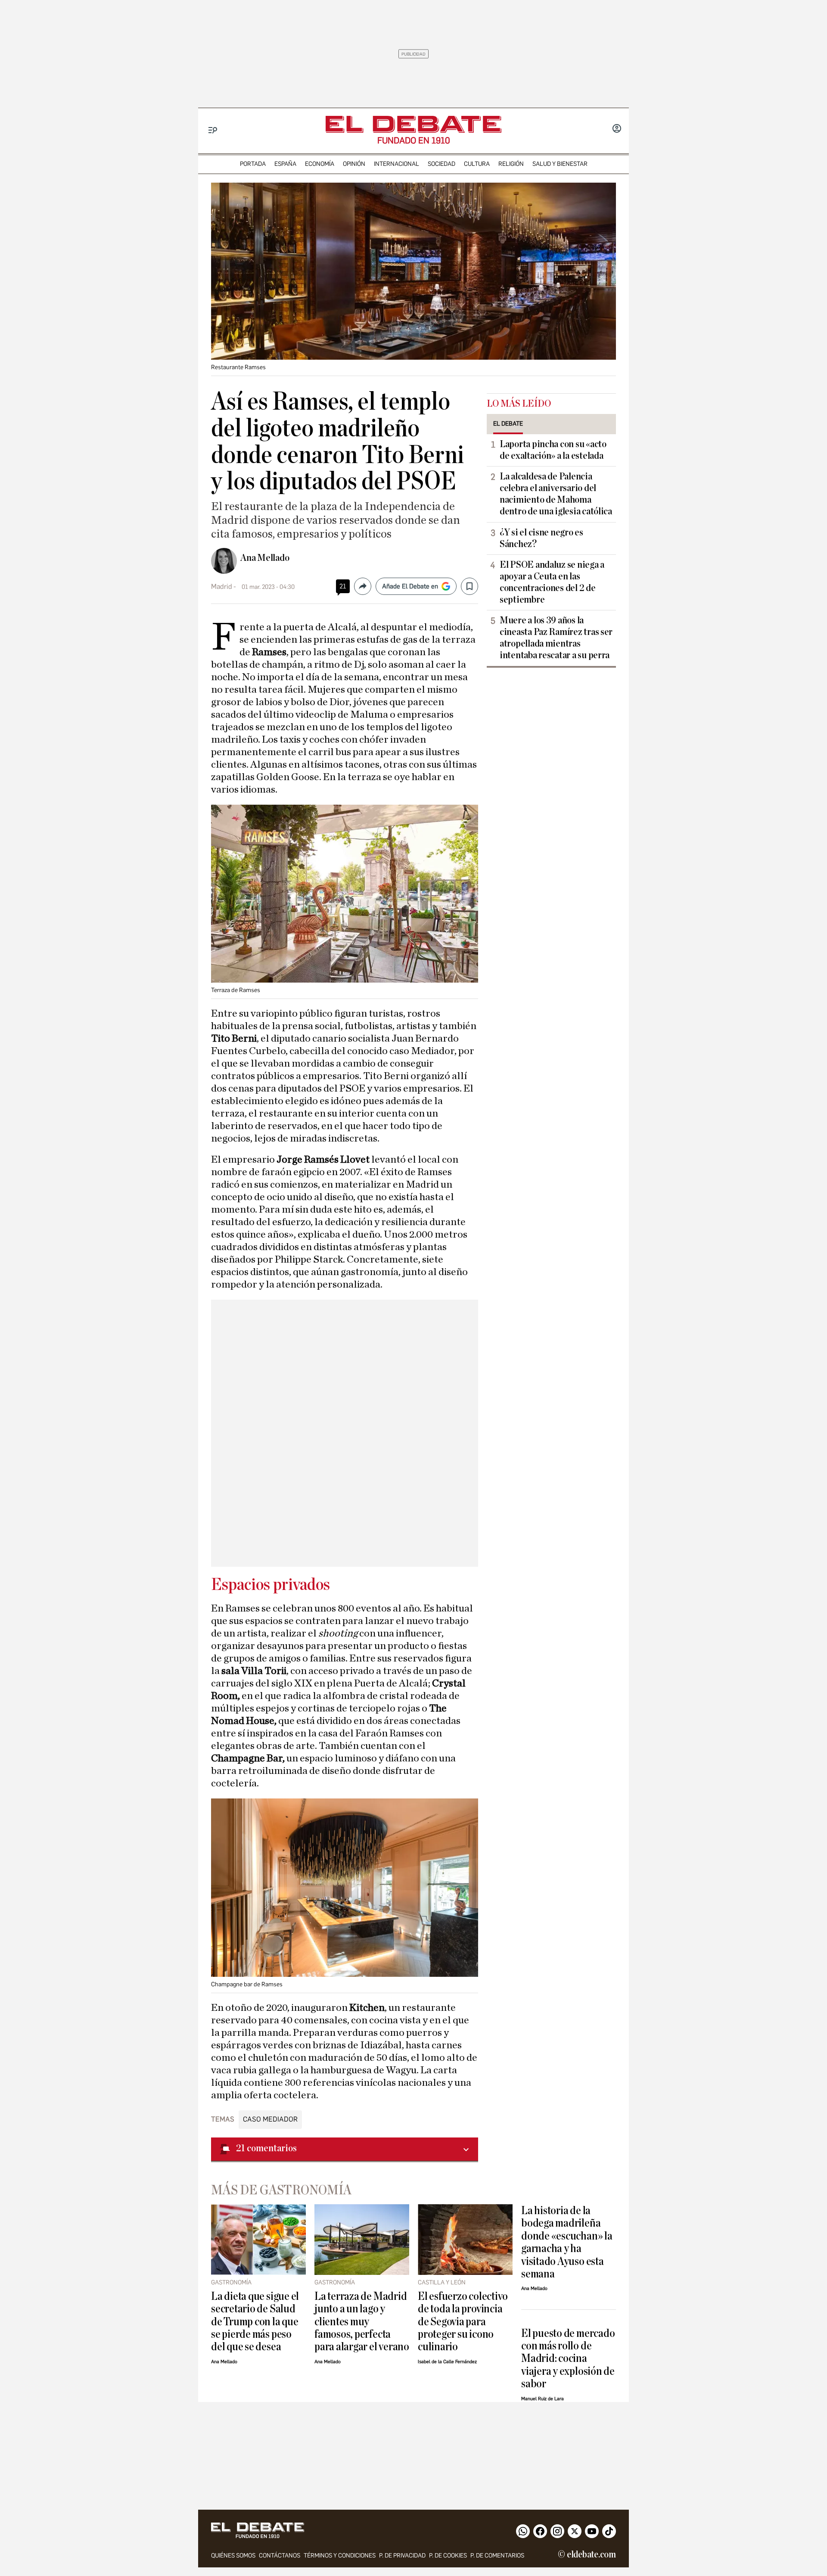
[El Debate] (413, 124)
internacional (396, 164)
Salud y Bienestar (560, 164)
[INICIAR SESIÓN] (617, 129)
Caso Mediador (270, 2119)
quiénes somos (233, 2556)
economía (320, 164)
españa (285, 164)
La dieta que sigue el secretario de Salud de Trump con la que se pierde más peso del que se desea (255, 2322)
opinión (354, 164)
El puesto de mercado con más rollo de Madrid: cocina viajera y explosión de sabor (568, 2359)
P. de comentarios (497, 2556)
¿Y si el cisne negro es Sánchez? (541, 538)
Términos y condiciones (340, 2556)
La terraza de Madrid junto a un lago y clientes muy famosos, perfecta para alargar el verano (362, 2322)
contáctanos (280, 2556)
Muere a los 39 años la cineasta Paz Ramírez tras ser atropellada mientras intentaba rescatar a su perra (556, 638)
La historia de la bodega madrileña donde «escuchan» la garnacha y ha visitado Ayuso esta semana (567, 2242)
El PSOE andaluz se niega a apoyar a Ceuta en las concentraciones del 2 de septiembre (552, 582)
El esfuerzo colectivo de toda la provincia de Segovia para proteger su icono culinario (463, 2322)
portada (253, 164)
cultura (477, 164)
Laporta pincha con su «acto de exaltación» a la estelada (553, 450)
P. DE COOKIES (448, 2556)
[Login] (617, 129)
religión (511, 164)
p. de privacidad (402, 2556)
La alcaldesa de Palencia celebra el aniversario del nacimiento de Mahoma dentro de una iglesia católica (556, 494)
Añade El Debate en (410, 586)
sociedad (441, 164)
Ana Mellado (265, 558)
